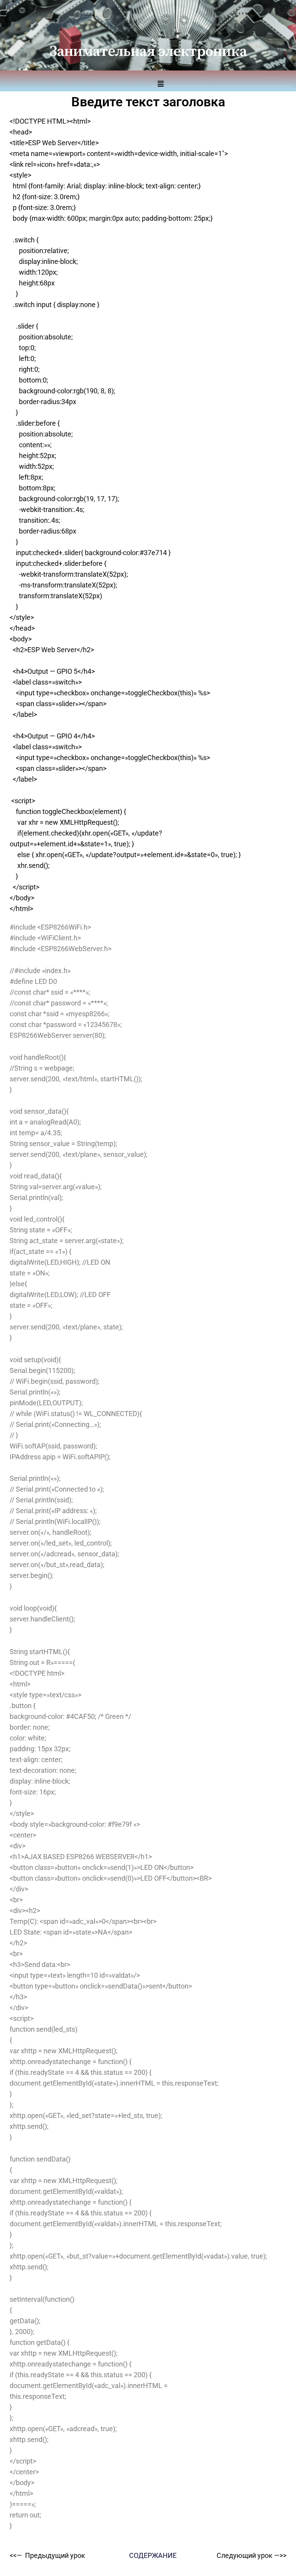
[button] (222, 80)
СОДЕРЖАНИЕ (153, 2555)
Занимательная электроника (148, 52)
